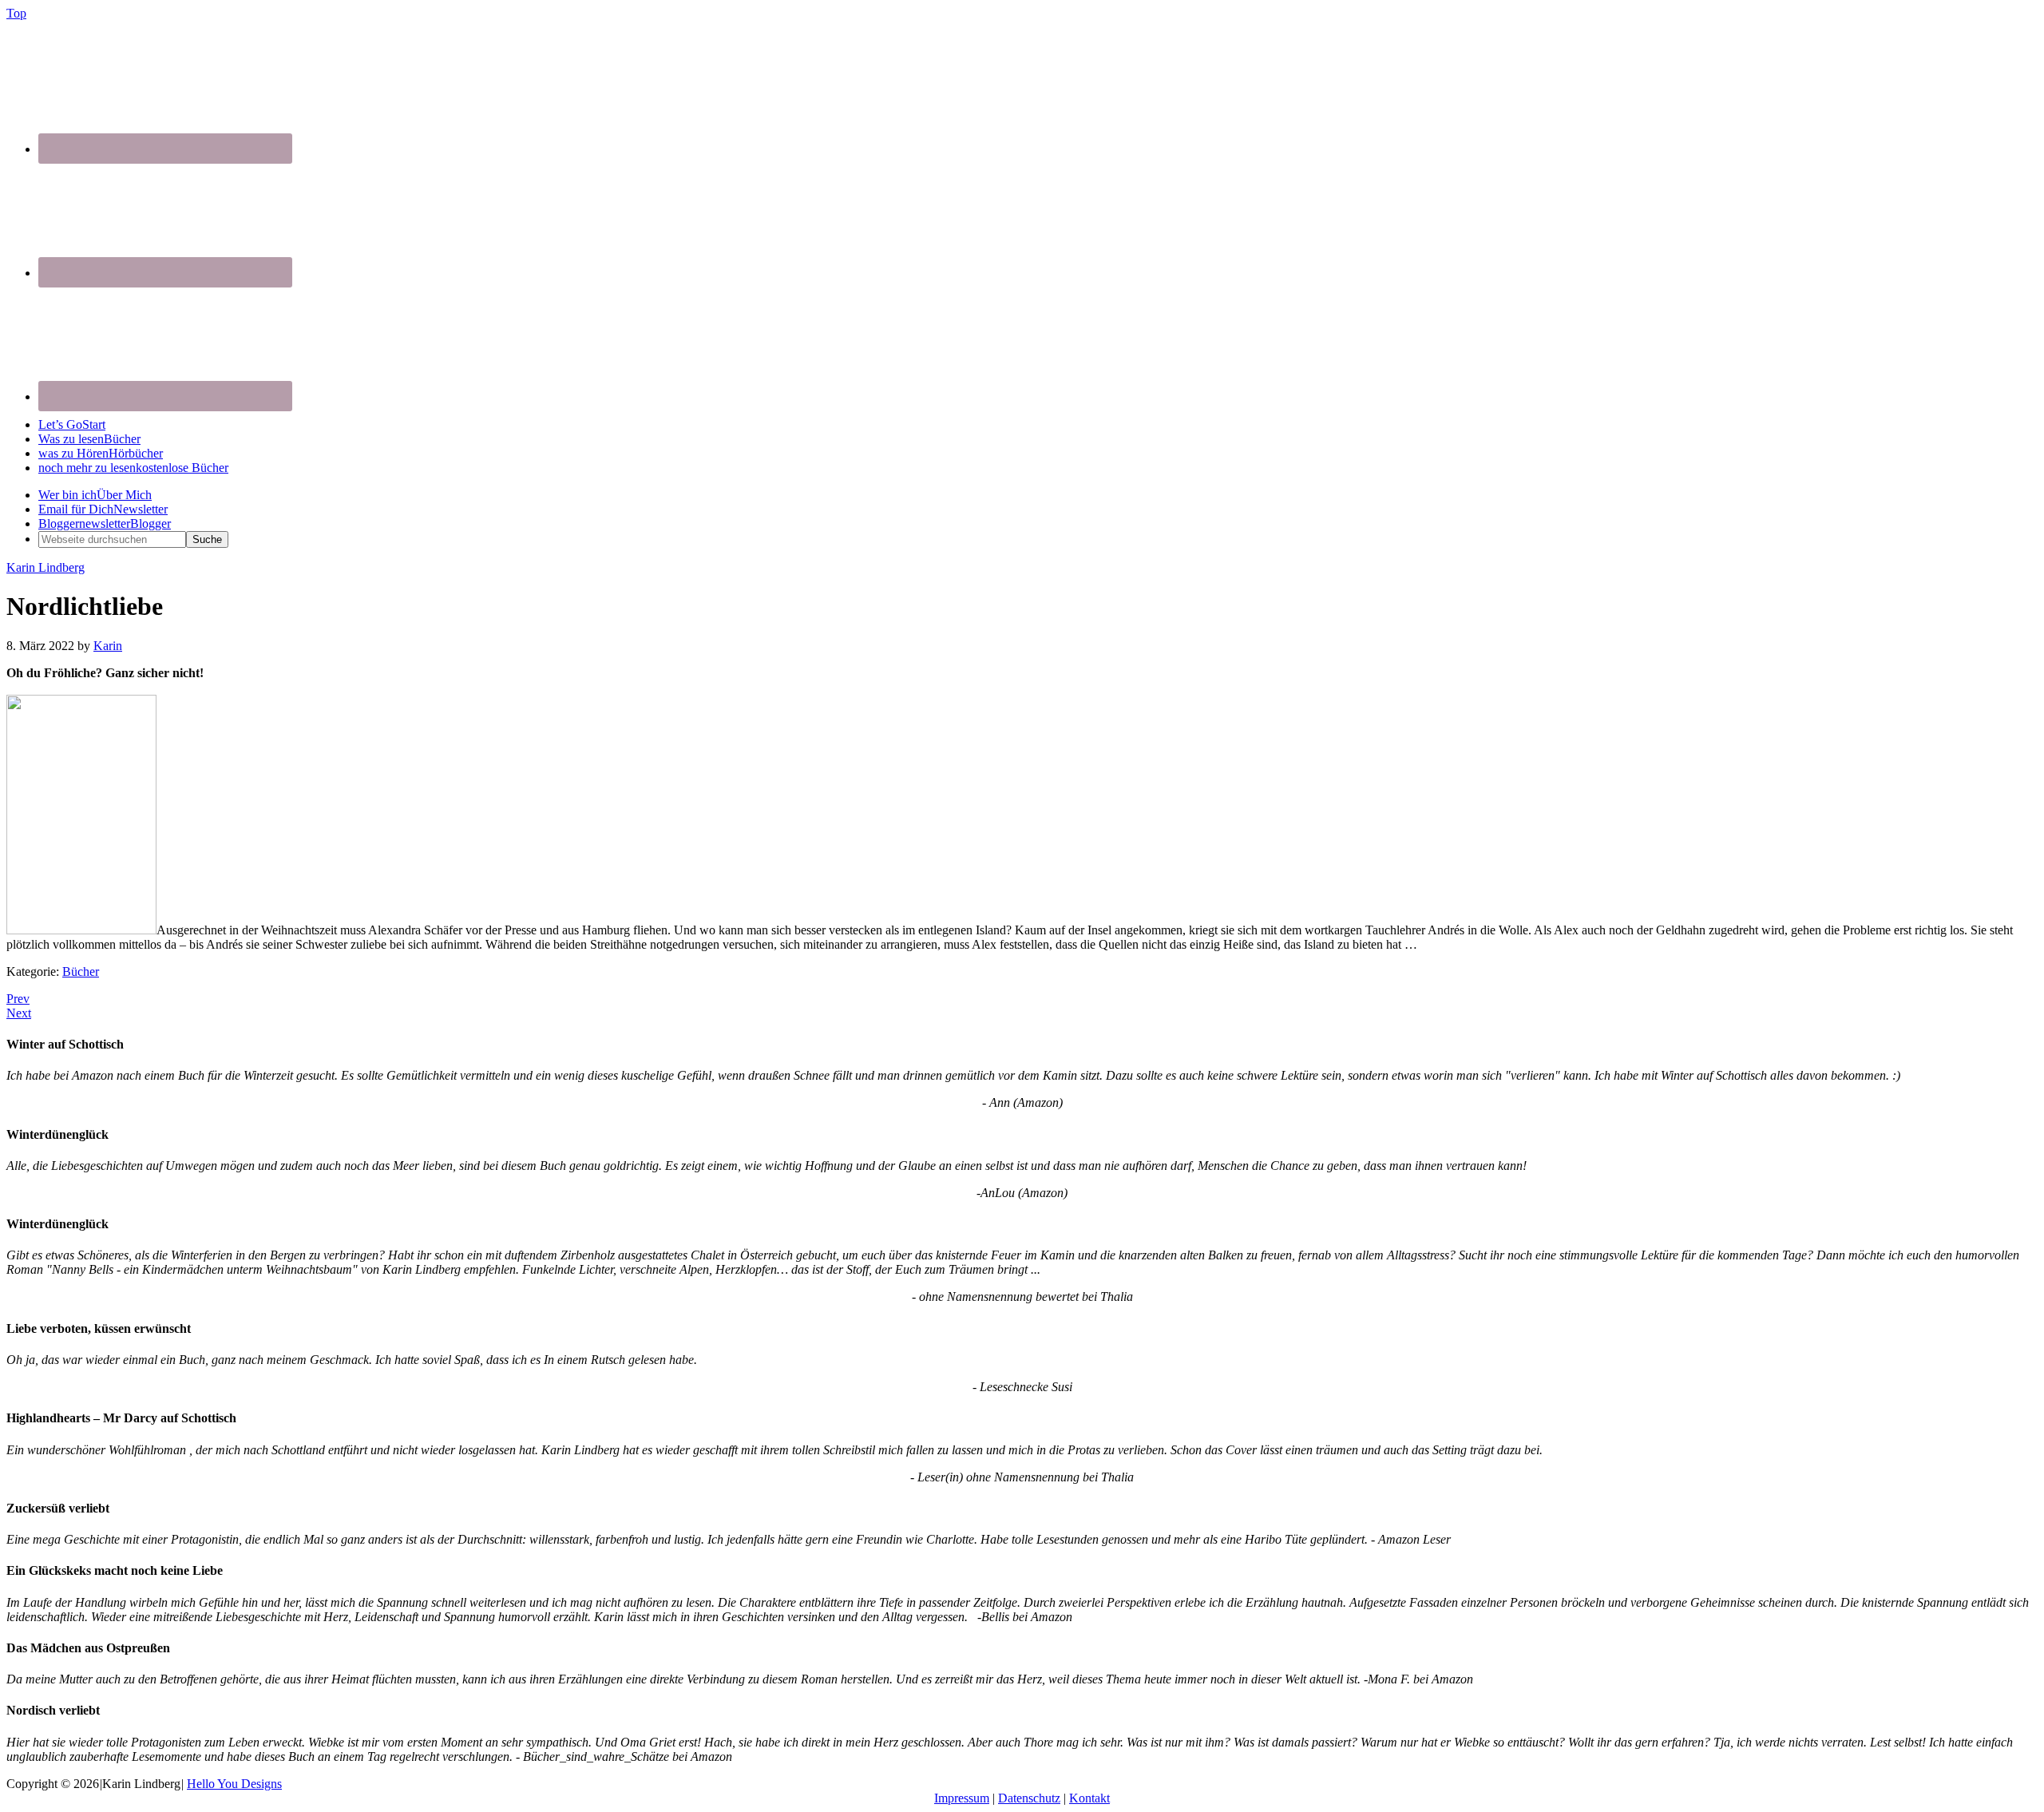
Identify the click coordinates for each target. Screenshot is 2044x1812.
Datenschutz (1029, 1798)
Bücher (81, 971)
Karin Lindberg (46, 567)
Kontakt (1089, 1798)
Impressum (962, 1798)
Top (16, 13)
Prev (18, 999)
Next (19, 1013)
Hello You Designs (234, 1784)
